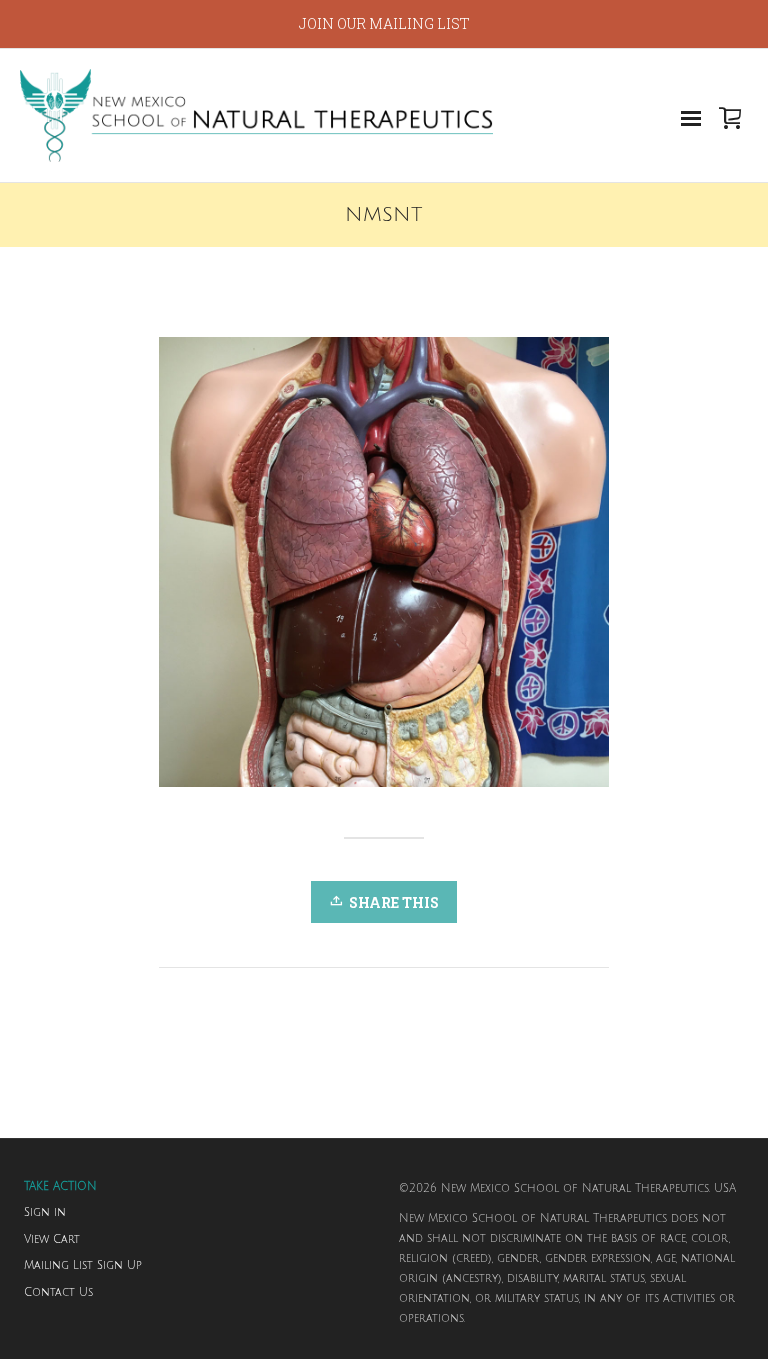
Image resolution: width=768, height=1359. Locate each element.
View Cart (52, 1240)
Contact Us (58, 1293)
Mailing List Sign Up (83, 1266)
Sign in (45, 1213)
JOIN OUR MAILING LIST (384, 23)
